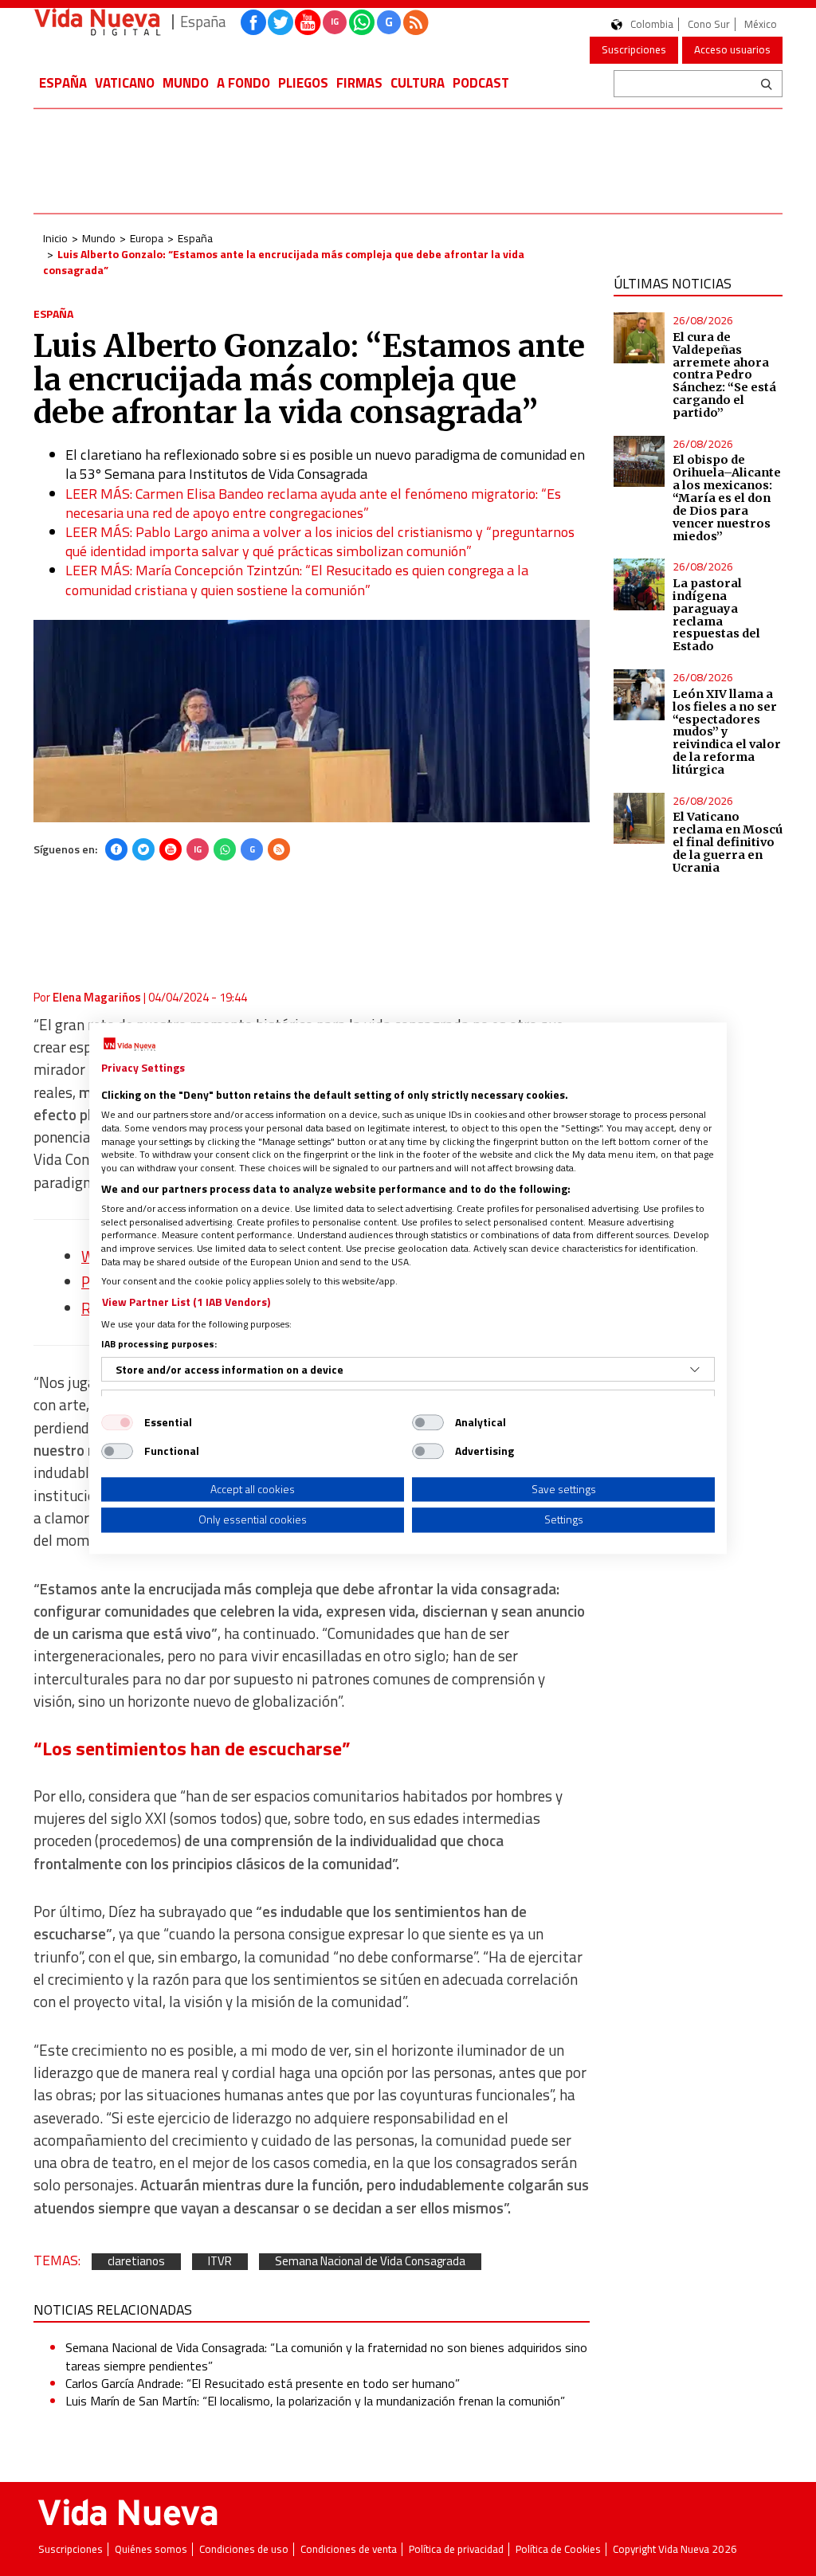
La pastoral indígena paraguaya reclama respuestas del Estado (716, 615)
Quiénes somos (151, 2549)
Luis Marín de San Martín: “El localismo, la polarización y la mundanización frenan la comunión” (315, 2401)
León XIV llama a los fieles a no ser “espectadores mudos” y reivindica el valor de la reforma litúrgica (727, 732)
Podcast (481, 83)
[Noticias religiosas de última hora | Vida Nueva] (97, 22)
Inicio (55, 238)
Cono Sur (709, 24)
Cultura (418, 83)
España (63, 83)
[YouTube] (171, 849)
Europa (147, 238)
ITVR (220, 2262)
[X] (143, 849)
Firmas (359, 83)
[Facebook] (116, 849)
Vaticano (125, 83)
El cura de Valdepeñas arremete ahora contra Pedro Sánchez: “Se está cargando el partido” (724, 375)
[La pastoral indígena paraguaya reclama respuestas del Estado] (639, 584)
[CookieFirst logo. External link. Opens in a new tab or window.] (129, 1045)
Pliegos (303, 83)
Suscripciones (634, 49)
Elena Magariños (97, 997)
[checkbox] (117, 1422)
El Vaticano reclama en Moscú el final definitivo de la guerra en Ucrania (728, 842)
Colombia (652, 24)
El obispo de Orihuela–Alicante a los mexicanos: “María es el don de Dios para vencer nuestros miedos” (727, 498)
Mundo (186, 83)
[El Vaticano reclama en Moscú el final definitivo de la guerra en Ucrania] (639, 818)
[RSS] (279, 849)
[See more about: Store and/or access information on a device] (695, 1370)
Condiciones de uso (244, 2549)
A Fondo (243, 83)
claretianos (136, 2262)
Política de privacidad (456, 2549)
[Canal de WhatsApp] (362, 22)
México (761, 24)
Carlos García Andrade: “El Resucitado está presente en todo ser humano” (263, 2383)
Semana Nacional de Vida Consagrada (370, 2262)
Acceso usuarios (732, 49)
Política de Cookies (558, 2549)
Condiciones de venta (349, 2549)
